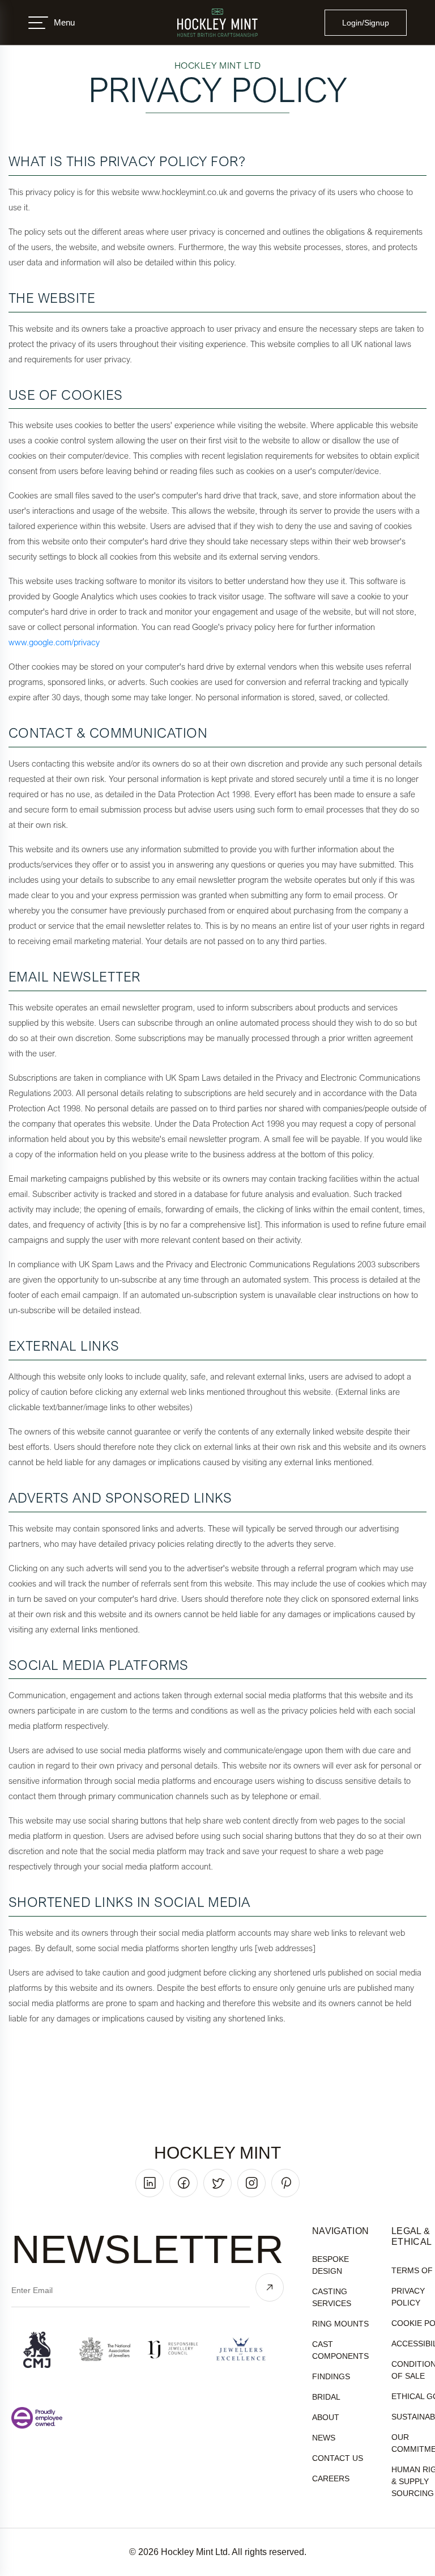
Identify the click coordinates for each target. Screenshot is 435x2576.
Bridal (326, 2397)
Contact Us (338, 2458)
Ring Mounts (340, 2324)
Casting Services (332, 2297)
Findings (331, 2376)
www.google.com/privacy (54, 642)
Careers (331, 2478)
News (324, 2438)
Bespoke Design (330, 2265)
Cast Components (340, 2350)
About (326, 2417)
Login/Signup (366, 23)
